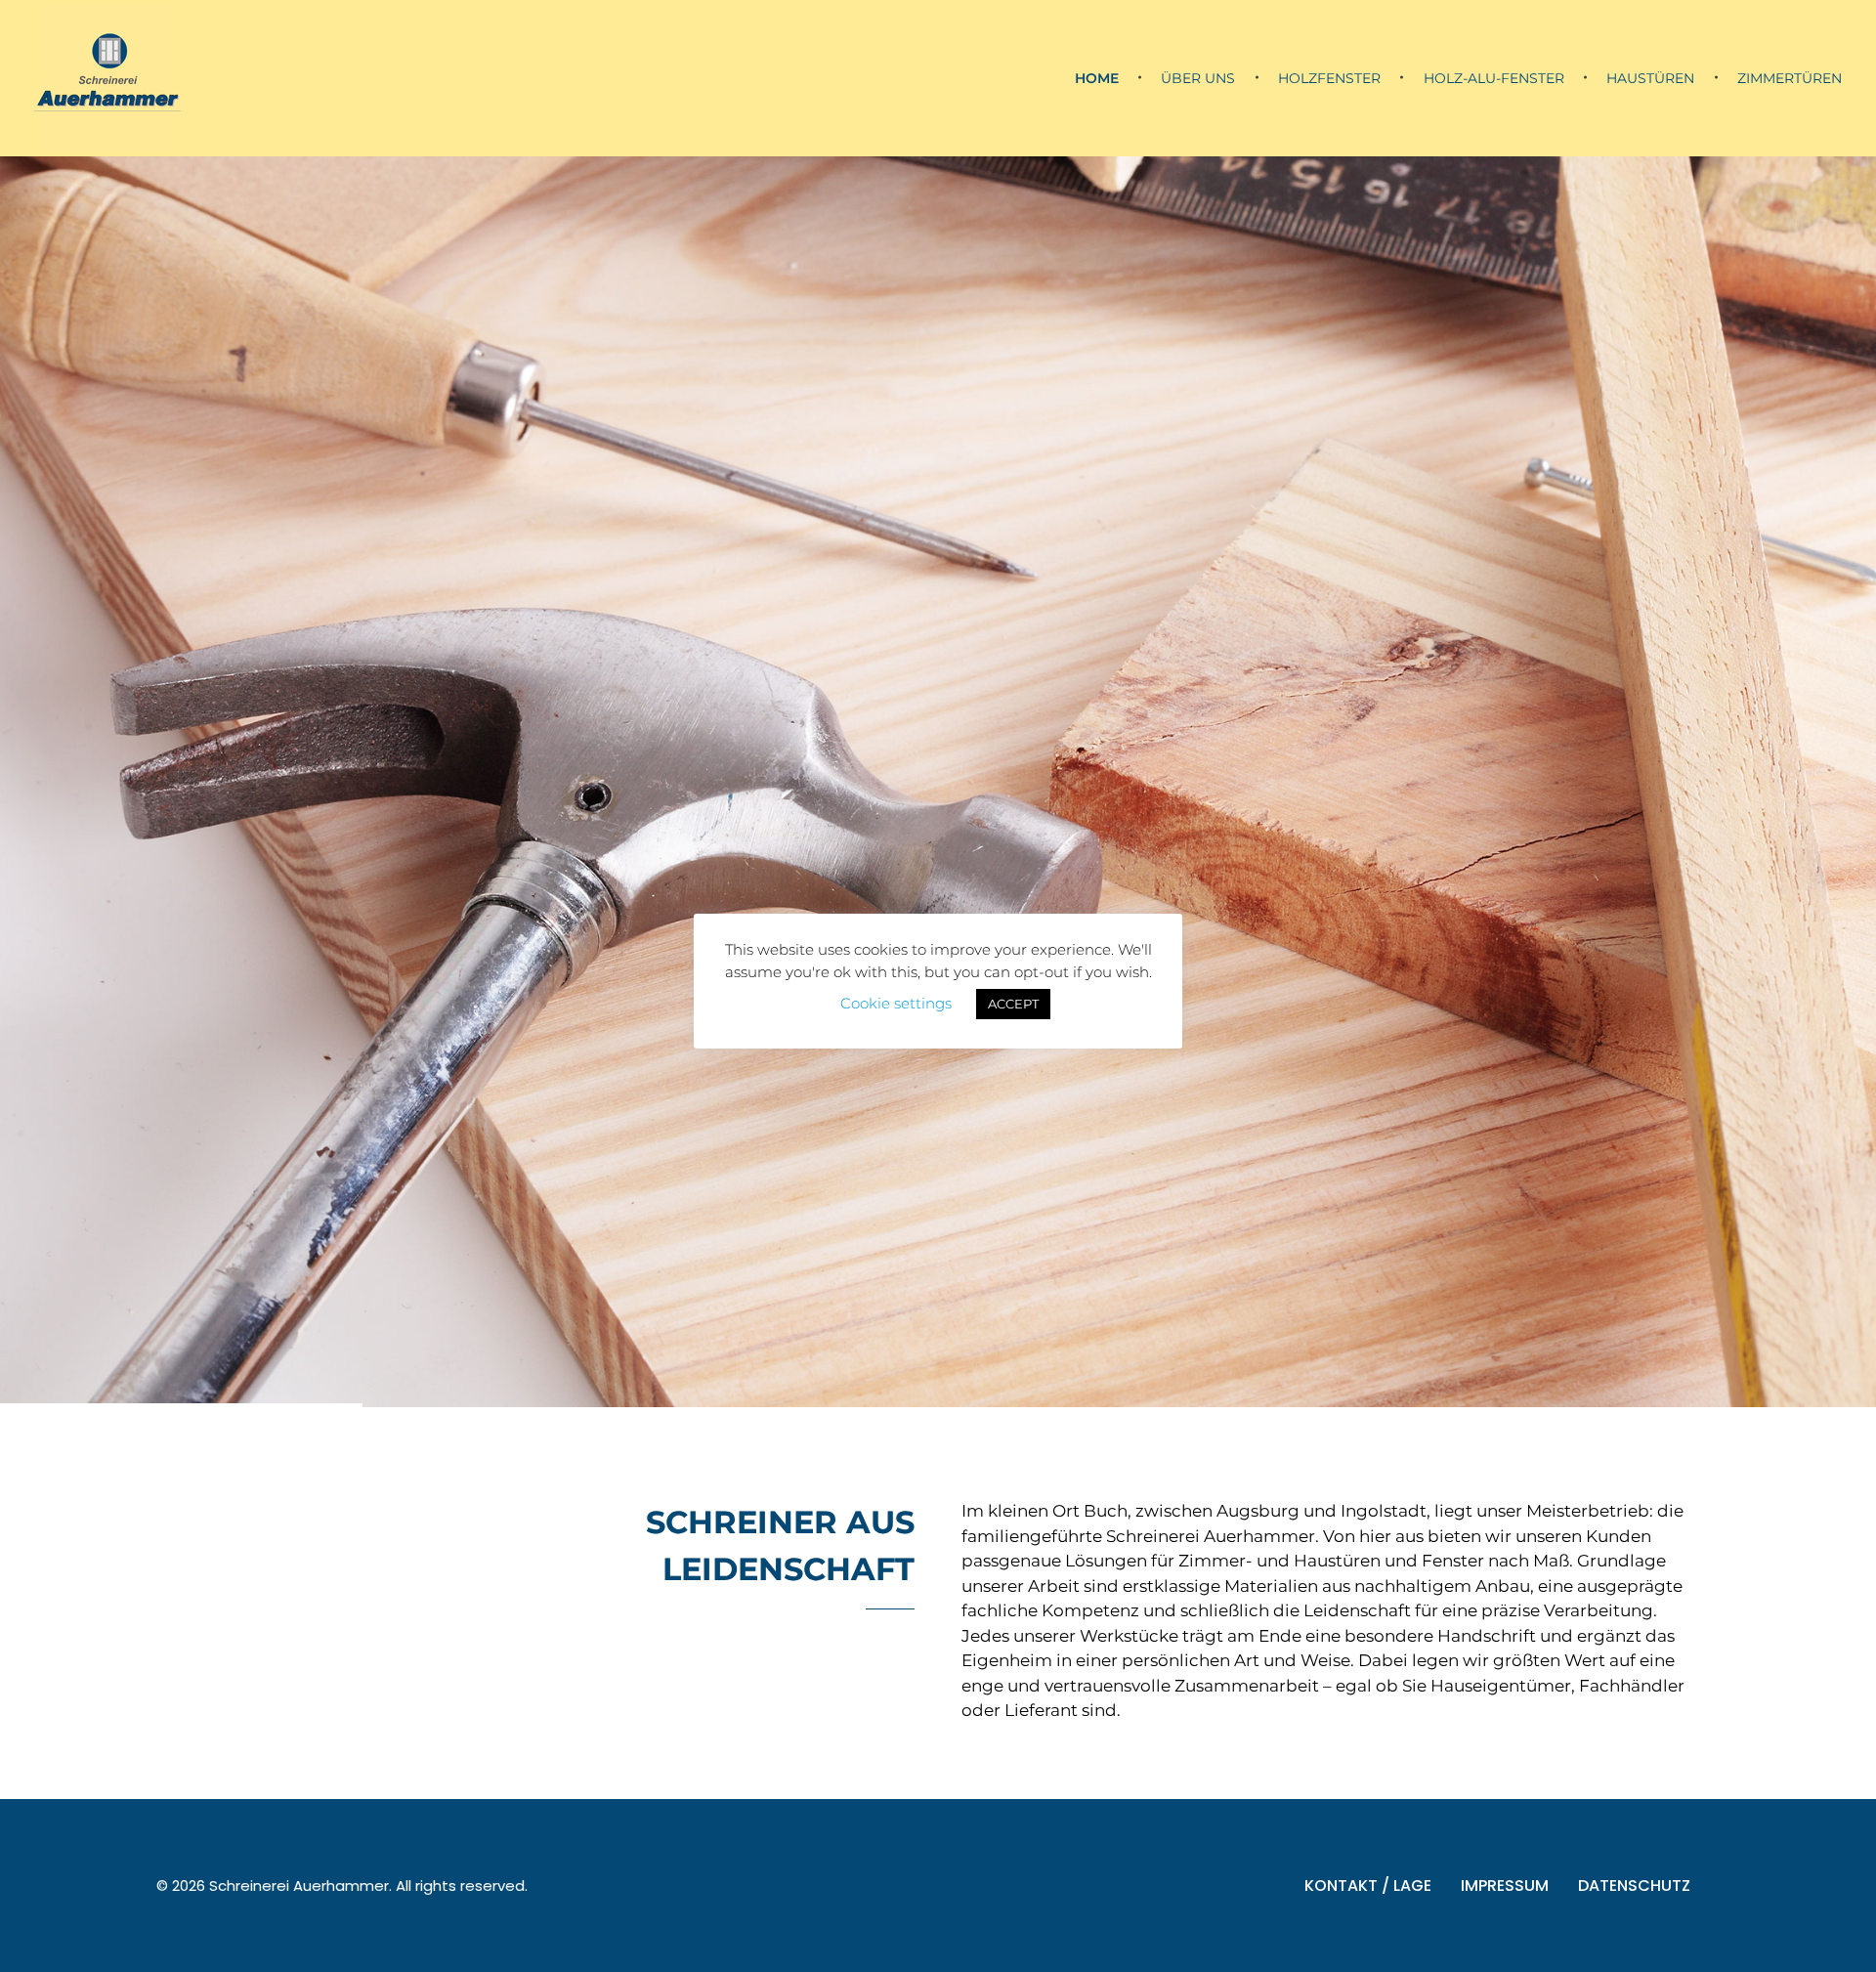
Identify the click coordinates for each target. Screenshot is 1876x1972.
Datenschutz (1634, 1729)
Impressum (1505, 1729)
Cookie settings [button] (896, 1003)
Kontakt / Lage (1368, 1729)
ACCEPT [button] (1013, 1004)
